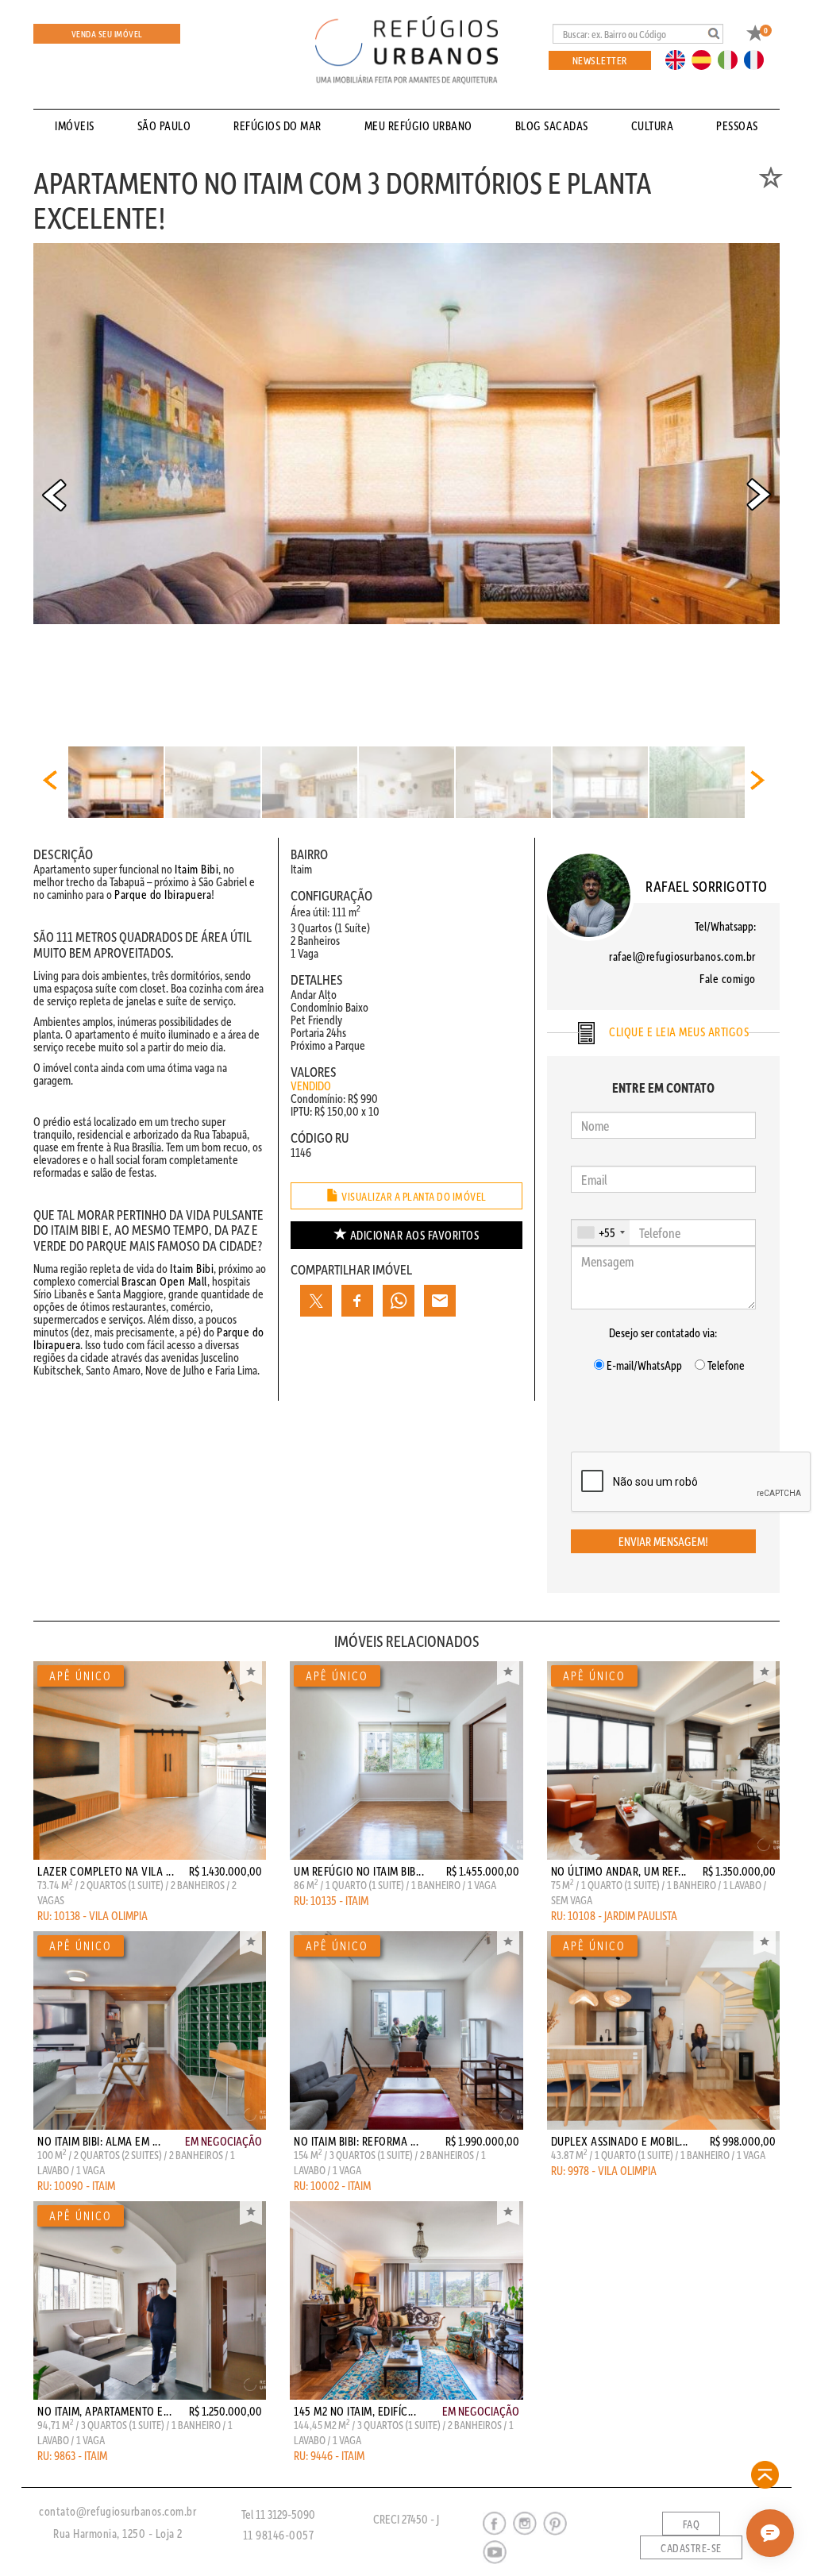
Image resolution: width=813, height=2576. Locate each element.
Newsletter (600, 60)
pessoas (737, 125)
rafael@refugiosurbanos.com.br (682, 956)
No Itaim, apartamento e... (104, 2411)
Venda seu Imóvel (107, 34)
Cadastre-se (691, 2548)
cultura (653, 125)
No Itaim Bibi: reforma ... (356, 2141)
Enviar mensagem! (663, 1541)
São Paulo (164, 125)
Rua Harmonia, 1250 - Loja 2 (118, 2533)
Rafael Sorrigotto (707, 886)
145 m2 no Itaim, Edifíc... (355, 2411)
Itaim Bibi (197, 869)
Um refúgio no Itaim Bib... (359, 1871)
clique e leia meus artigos (678, 1032)
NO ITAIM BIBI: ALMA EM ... (99, 2141)
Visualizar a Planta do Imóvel (413, 1197)
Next (759, 495)
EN (679, 59)
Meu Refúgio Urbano (418, 125)
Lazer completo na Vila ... (106, 1871)
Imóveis (75, 125)
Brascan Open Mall (164, 1281)
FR (758, 59)
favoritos (415, 1235)
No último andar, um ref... (619, 1871)
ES (706, 59)
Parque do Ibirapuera (163, 894)
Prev (54, 495)
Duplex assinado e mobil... (620, 2141)
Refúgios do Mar (277, 125)
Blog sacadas (552, 125)
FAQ (692, 2524)
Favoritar (251, 1673)
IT (734, 59)
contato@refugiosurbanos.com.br (118, 2511)
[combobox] (601, 1232)
